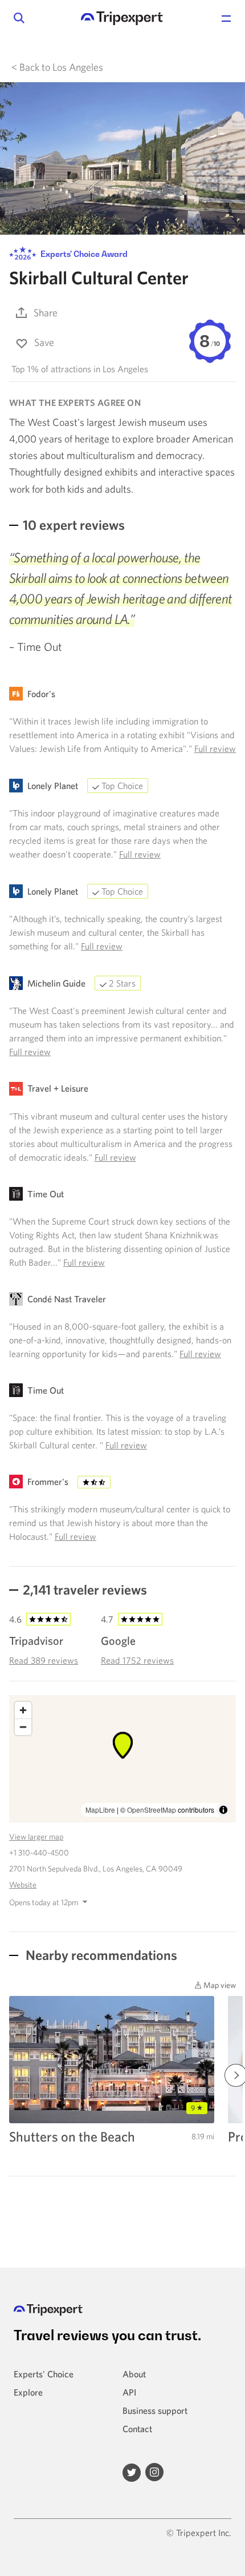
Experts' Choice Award (83, 254)
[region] (122, 1759)
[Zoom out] (23, 1727)
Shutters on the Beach (72, 2136)
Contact (137, 2429)
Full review (215, 748)
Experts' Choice (44, 2374)
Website (23, 1885)
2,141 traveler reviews (85, 1589)
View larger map (36, 1837)
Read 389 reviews (44, 1660)
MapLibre (100, 1810)
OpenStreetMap (152, 1810)
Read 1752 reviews (137, 1660)
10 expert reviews (74, 525)
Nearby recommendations (100, 1955)
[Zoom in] (23, 1710)
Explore (28, 2392)
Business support (155, 2410)
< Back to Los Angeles (57, 67)
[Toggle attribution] (223, 1810)
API (129, 2392)
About (134, 2374)
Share (46, 313)
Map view (219, 1985)
